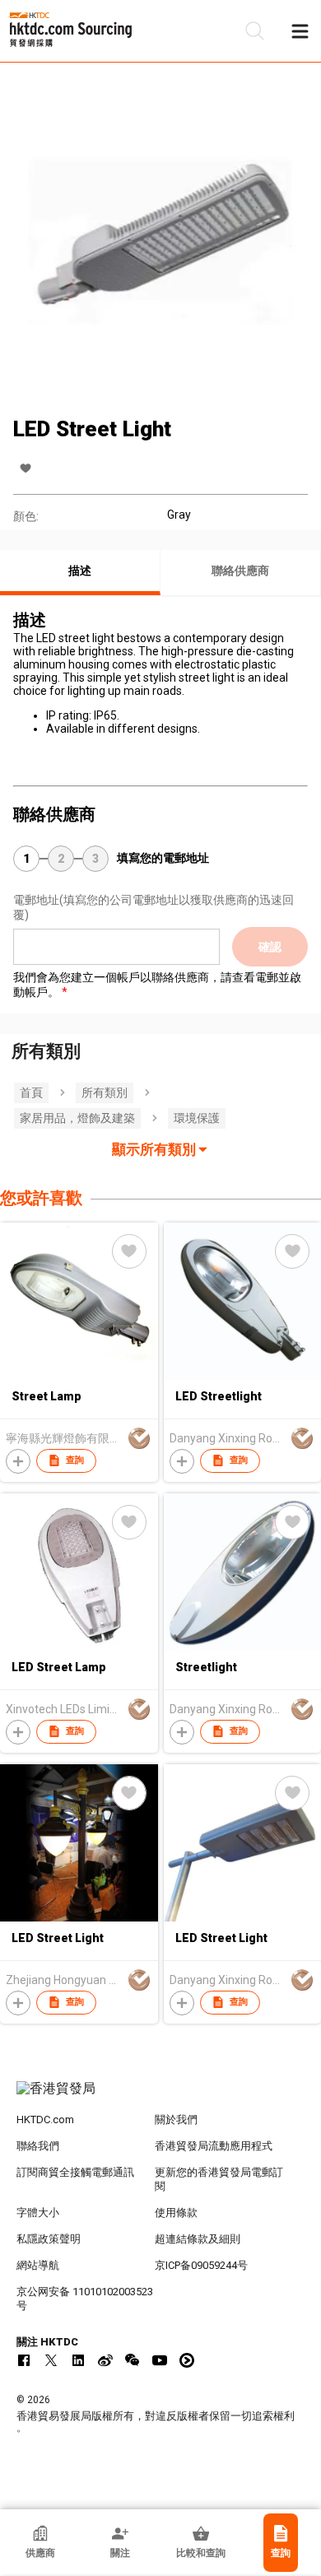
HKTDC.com (45, 2119)
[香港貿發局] (161, 2097)
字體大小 (38, 2213)
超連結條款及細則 (198, 2239)
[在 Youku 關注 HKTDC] (187, 2360)
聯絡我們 (38, 2146)
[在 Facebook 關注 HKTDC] (24, 2360)
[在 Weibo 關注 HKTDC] (105, 2360)
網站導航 (38, 2265)
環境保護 (197, 1118)
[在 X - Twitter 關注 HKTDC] (51, 2360)
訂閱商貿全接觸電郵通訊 (75, 2172)
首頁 (31, 1092)
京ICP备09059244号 (201, 2265)
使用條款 (176, 2213)
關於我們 (176, 2119)
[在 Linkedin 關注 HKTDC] (78, 2360)
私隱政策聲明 (49, 2239)
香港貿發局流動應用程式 (214, 2146)
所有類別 (105, 1092)
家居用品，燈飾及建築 (77, 1118)
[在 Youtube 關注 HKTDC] (160, 2360)
